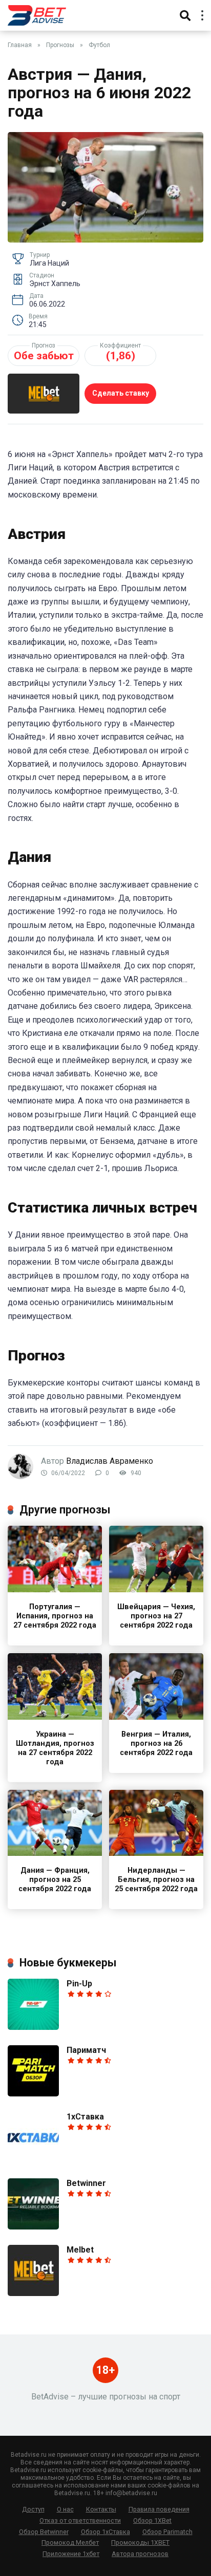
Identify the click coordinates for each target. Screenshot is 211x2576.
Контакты (101, 2509)
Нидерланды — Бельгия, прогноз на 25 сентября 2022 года (156, 1880)
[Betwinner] (33, 2227)
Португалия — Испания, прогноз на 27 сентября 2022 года (55, 1616)
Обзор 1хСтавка (105, 2532)
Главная (20, 45)
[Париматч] (33, 2094)
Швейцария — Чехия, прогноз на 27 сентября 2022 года (156, 1616)
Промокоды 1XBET (140, 2542)
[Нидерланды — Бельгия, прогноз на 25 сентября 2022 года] (156, 1853)
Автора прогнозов (140, 2554)
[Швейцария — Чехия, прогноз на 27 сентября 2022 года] (156, 1589)
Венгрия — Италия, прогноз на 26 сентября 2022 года (156, 1744)
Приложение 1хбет (71, 2554)
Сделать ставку (121, 393)
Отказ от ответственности (80, 2520)
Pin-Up (79, 1984)
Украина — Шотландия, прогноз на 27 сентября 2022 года (55, 1748)
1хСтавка (85, 2117)
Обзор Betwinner (44, 2532)
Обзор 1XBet (152, 2520)
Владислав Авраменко (110, 1461)
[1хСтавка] (33, 2160)
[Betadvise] (37, 14)
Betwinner (86, 2183)
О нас (65, 2509)
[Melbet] (33, 2293)
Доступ (33, 2509)
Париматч (86, 2050)
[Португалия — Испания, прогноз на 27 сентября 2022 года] (55, 1589)
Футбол (99, 45)
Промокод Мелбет (70, 2542)
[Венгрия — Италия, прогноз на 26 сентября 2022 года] (156, 1717)
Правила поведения (159, 2509)
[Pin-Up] (33, 2027)
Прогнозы (60, 45)
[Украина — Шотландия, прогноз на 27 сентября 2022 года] (55, 1717)
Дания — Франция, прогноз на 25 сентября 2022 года (55, 1880)
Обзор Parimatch (167, 2532)
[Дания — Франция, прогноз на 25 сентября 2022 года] (55, 1853)
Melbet (80, 2250)
